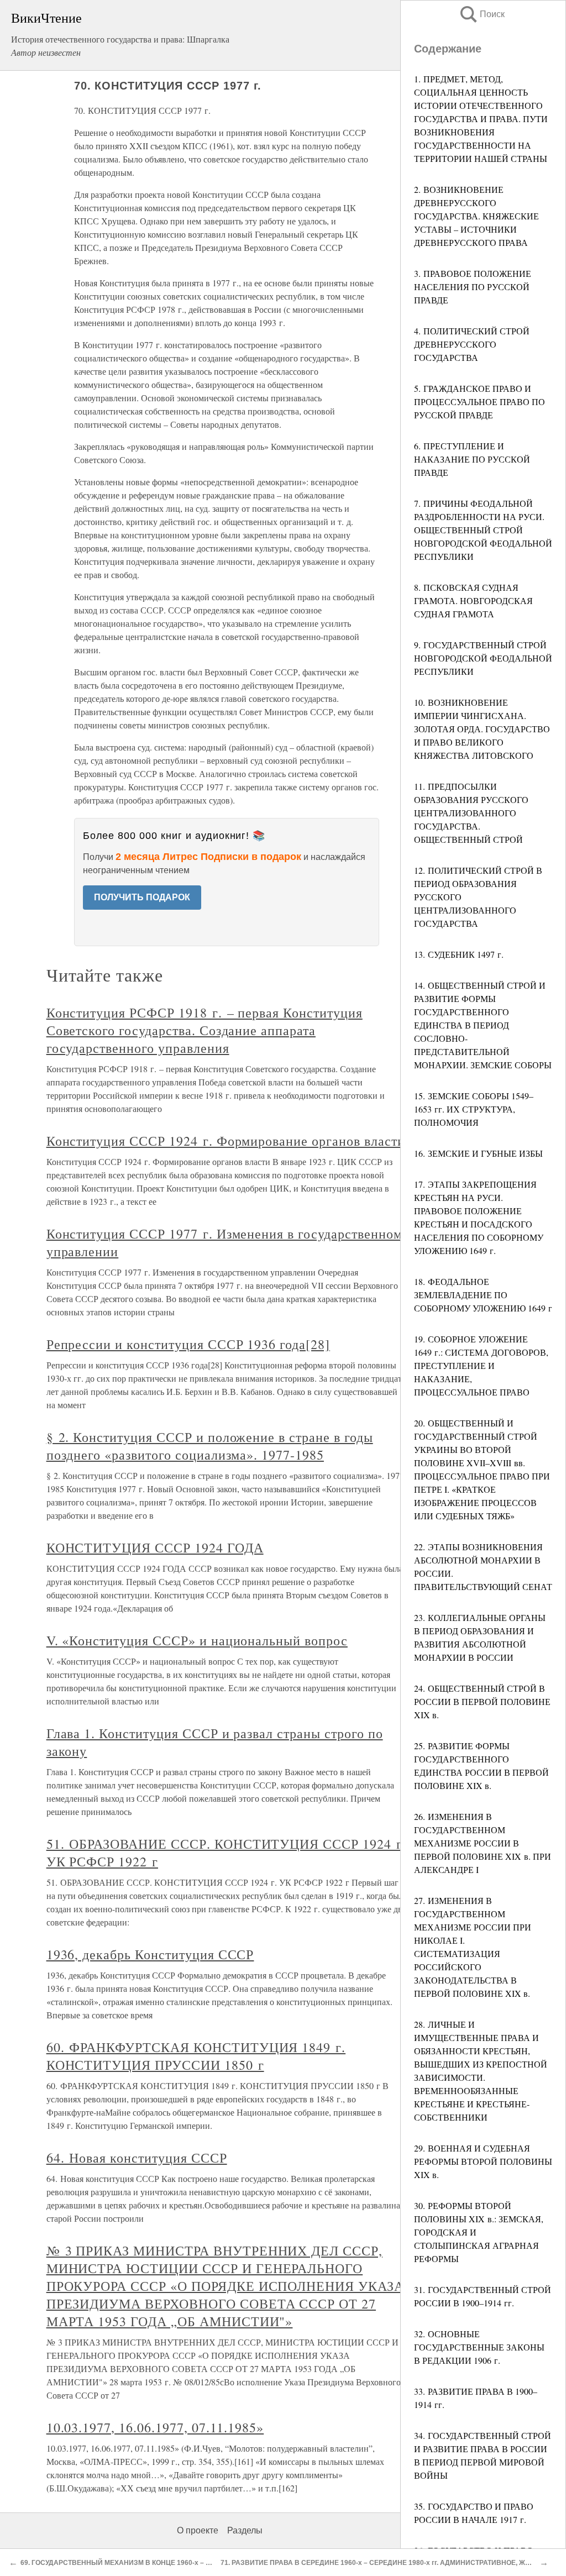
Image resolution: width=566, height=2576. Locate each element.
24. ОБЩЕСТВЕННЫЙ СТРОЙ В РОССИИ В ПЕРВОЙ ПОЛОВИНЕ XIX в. (482, 1701)
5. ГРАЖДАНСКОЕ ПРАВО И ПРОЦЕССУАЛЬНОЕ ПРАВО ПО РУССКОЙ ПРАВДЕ (479, 402)
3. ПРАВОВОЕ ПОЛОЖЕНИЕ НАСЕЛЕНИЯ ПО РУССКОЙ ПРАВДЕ (473, 287)
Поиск (481, 14)
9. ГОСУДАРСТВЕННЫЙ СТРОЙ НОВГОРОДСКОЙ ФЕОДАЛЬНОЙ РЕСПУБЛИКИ (483, 658)
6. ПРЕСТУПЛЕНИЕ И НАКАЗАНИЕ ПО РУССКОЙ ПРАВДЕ (472, 459)
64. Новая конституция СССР (137, 2158)
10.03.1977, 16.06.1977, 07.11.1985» (155, 2427)
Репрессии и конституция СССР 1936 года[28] (188, 1344)
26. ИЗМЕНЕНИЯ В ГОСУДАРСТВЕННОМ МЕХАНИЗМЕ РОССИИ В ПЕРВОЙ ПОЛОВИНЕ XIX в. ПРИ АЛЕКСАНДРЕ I (483, 1843)
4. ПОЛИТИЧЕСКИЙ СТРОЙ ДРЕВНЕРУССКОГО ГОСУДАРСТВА (472, 344)
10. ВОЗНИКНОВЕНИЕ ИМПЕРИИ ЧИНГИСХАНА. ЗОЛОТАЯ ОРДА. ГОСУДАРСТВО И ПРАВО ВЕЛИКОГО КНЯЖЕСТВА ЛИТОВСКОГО (482, 729)
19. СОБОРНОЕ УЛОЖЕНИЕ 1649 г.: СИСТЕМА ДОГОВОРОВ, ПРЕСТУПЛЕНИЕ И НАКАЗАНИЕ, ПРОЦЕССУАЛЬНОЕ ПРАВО (481, 1365)
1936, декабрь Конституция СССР (150, 1954)
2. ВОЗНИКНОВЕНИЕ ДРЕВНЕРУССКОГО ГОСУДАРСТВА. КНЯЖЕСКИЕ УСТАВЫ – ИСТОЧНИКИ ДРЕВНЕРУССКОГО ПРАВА (476, 216)
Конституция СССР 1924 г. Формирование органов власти (226, 1141)
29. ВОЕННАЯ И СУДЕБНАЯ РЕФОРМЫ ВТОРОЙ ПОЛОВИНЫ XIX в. (483, 2161)
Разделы (245, 2530)
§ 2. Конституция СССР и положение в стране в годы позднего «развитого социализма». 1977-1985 (210, 1446)
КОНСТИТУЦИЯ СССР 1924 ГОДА (155, 1547)
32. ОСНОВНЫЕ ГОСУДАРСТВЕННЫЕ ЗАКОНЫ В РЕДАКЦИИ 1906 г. (479, 2347)
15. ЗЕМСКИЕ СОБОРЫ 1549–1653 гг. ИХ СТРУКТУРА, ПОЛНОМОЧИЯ (474, 1109)
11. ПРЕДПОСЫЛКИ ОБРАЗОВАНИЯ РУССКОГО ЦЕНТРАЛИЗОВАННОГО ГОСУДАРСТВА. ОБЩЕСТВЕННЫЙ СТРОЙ (471, 813)
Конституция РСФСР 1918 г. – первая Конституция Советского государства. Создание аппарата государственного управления (205, 1030)
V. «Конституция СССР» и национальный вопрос (197, 1640)
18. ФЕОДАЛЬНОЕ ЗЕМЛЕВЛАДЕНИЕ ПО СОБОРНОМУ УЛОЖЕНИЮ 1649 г (483, 1295)
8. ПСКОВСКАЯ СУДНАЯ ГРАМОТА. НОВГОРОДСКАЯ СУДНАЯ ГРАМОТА (473, 600)
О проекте (198, 2530)
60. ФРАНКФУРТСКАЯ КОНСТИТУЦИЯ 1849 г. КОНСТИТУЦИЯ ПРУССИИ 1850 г (196, 2056)
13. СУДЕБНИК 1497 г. (459, 954)
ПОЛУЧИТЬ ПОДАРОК (142, 897)
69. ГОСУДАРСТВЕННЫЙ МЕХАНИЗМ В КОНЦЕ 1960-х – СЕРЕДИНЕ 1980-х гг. (148, 2563)
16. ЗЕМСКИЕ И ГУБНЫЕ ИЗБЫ (478, 1153)
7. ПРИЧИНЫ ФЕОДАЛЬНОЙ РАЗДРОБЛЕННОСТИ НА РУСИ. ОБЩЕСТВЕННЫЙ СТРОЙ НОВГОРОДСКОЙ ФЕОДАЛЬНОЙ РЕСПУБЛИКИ (483, 530)
